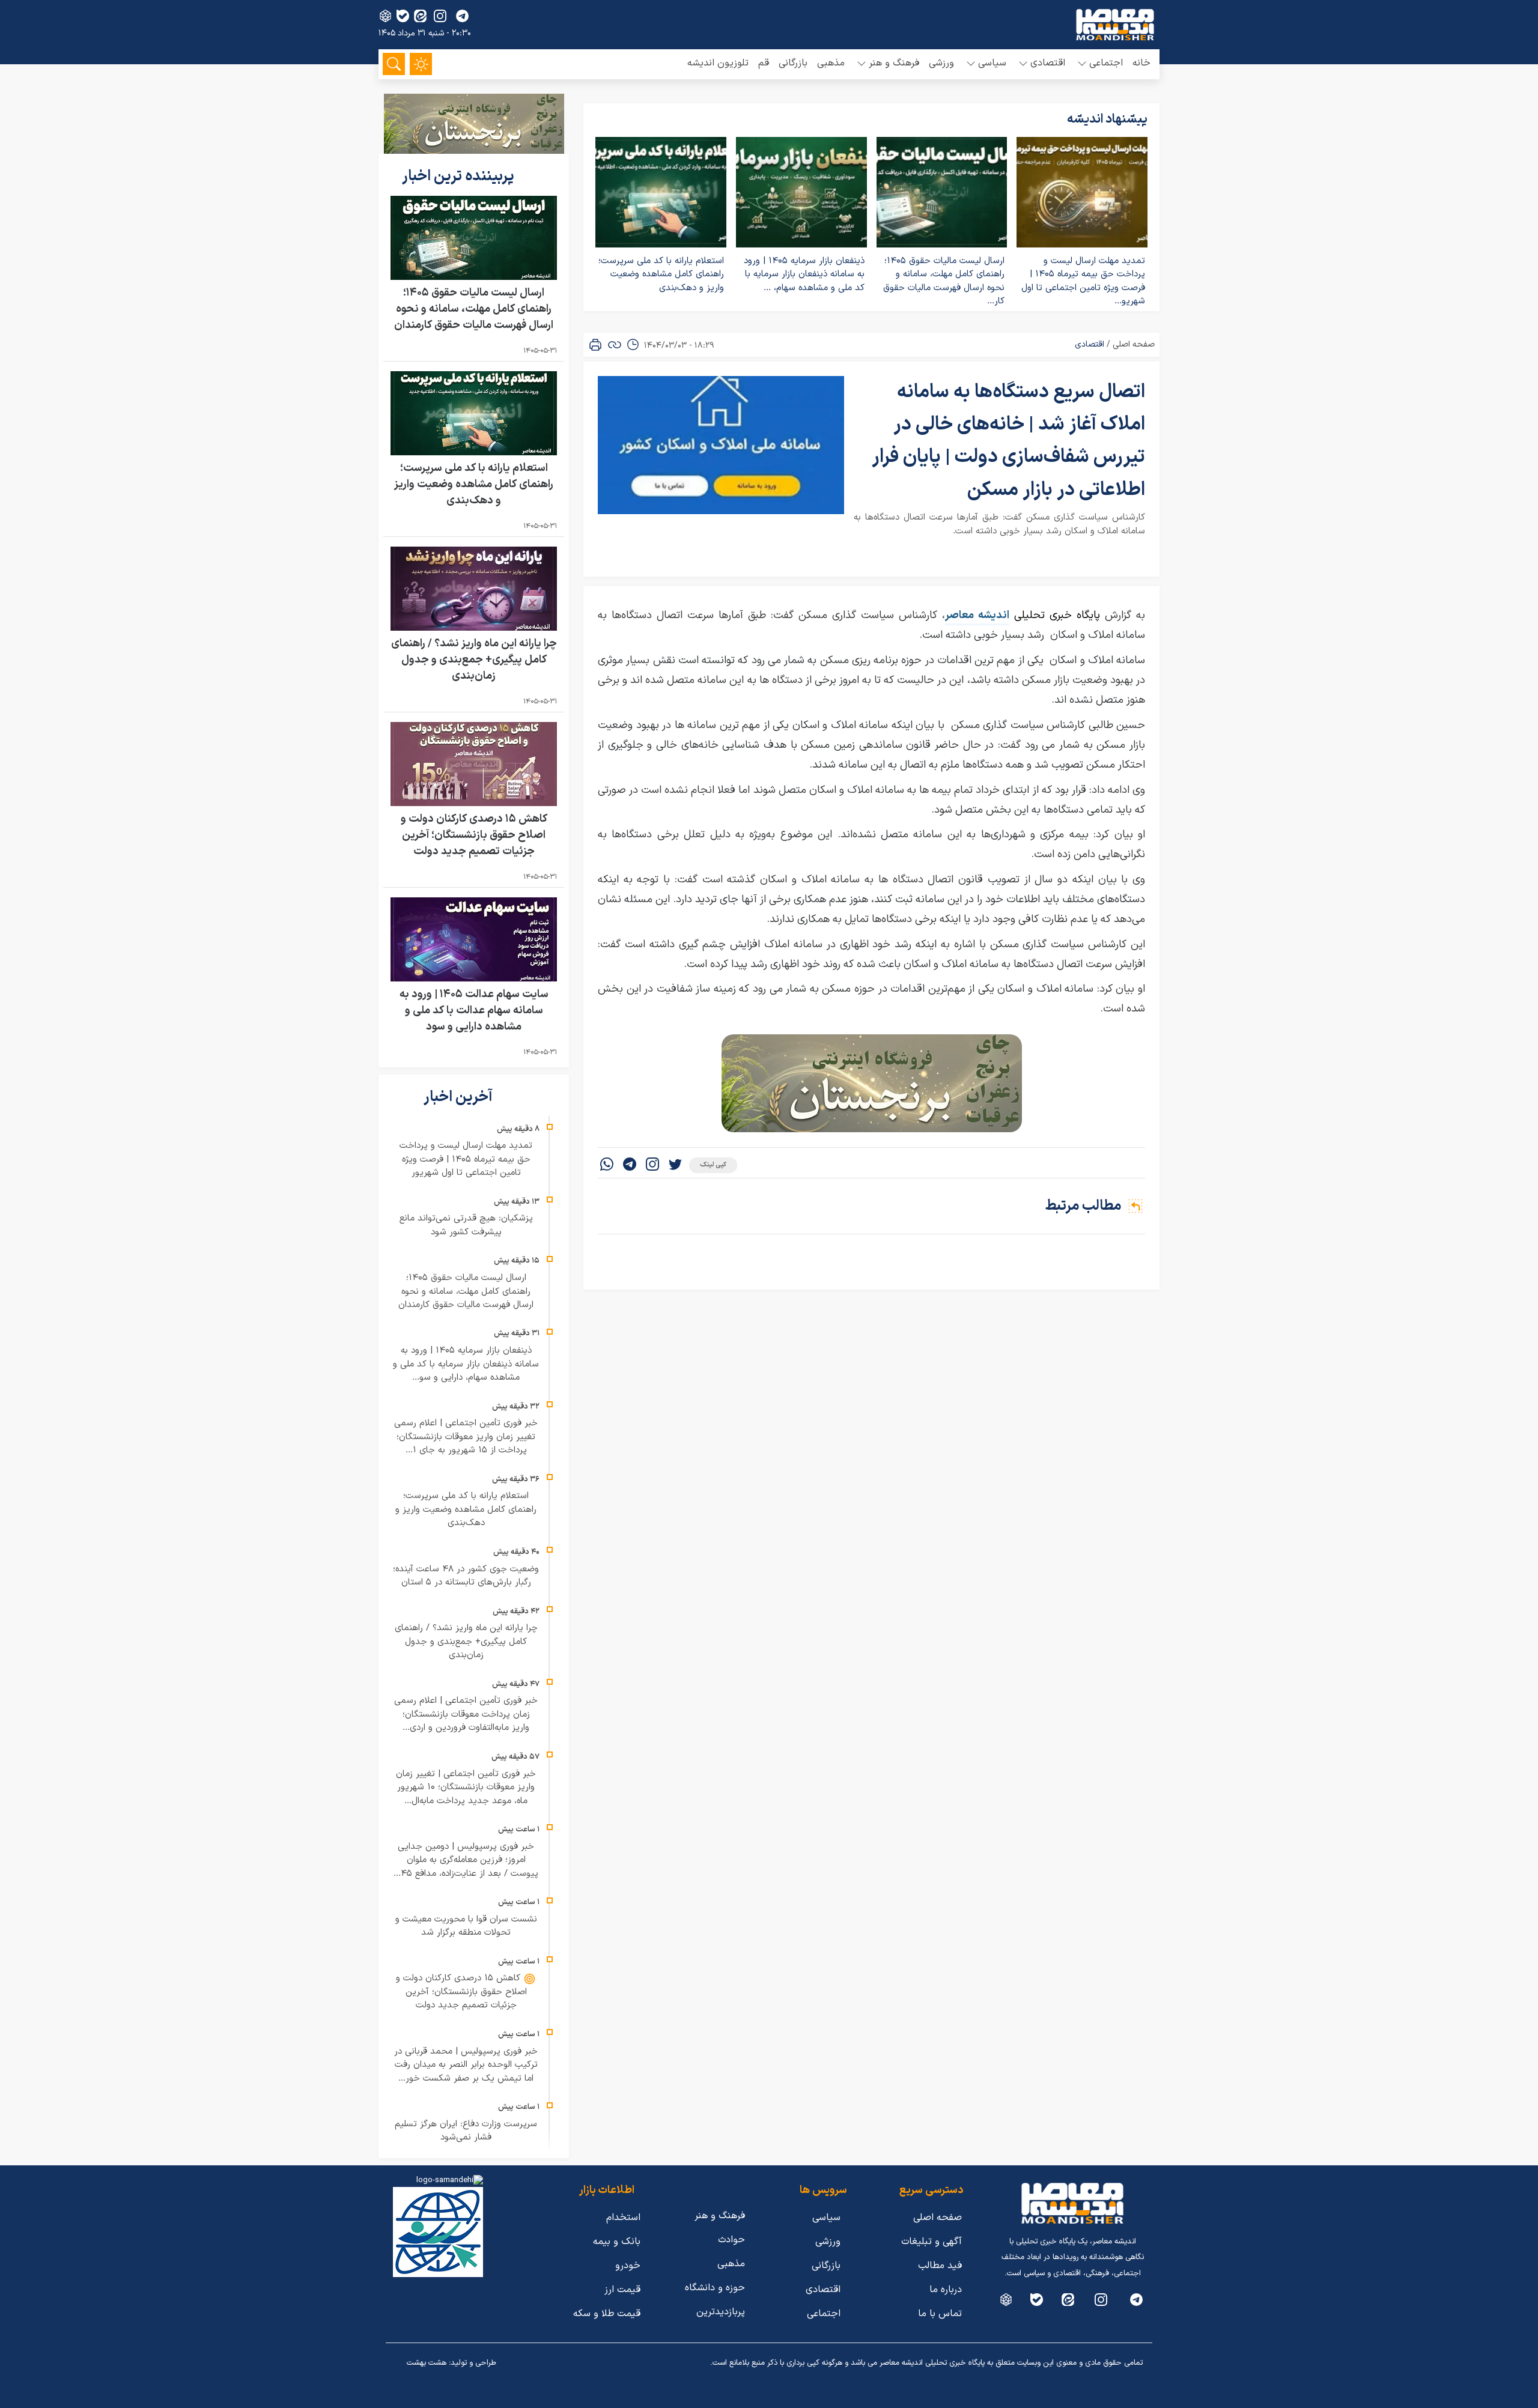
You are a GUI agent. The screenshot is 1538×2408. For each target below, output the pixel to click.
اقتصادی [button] (1048, 63)
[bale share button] (403, 16)
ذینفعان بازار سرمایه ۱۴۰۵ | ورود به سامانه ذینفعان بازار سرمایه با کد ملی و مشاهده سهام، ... (804, 274)
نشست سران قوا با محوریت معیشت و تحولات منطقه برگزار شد (466, 1926)
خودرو (628, 2266)
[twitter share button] (675, 1166)
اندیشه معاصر (977, 615)
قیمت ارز (622, 2290)
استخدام (623, 2218)
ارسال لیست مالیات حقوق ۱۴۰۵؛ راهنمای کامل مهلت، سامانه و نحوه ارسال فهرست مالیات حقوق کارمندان (474, 309)
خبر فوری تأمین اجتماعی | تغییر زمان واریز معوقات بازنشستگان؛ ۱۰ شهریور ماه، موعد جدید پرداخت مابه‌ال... (466, 1788)
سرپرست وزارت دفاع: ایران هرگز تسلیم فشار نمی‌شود (466, 2131)
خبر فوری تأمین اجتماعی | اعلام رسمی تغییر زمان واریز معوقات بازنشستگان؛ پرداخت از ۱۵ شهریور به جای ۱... (466, 1437)
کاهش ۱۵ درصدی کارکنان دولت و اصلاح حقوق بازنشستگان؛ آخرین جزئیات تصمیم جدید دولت (474, 835)
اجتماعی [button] (1106, 63)
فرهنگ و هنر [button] (894, 63)
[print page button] (595, 345)
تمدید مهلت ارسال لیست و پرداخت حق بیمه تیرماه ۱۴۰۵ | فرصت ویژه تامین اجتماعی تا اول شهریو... (1083, 281)
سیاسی (826, 2218)
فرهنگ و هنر (720, 2216)
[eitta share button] (420, 16)
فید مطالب (940, 2266)
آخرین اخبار (460, 1097)
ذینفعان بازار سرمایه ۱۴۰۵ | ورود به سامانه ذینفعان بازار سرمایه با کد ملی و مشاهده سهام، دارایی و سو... (466, 1364)
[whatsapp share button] (607, 1166)
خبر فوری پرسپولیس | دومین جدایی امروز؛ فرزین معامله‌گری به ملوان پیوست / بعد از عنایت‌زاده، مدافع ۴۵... (466, 1860)
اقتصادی (1090, 344)
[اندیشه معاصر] (1115, 25)
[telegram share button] (462, 16)
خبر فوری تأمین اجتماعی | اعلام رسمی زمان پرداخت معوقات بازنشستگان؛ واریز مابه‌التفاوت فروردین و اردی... (466, 1714)
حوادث (731, 2240)
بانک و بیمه (617, 2242)
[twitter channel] (1136, 2300)
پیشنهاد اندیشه (1107, 120)
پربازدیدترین (721, 2312)
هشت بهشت (427, 2363)
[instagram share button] (440, 16)
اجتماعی (824, 2314)
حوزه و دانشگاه (715, 2288)
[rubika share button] (385, 16)
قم (764, 63)
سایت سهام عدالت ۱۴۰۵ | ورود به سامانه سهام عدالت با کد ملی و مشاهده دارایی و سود (474, 1011)
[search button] (394, 64)
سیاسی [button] (992, 63)
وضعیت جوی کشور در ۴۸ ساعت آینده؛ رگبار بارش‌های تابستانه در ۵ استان (466, 1576)
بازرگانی (793, 63)
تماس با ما (940, 2314)
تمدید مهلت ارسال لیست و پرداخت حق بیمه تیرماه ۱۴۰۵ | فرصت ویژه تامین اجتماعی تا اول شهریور (466, 1159)
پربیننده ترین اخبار (460, 177)
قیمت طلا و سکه (607, 2314)
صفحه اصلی (1134, 344)
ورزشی (941, 63)
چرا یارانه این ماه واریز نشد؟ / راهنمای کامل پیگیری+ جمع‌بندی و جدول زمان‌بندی (474, 660)
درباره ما (946, 2290)
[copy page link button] (615, 345)
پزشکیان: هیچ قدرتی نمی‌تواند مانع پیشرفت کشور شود (466, 1225)
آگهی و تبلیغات (932, 2242)
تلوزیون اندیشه (718, 63)
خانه (1141, 63)
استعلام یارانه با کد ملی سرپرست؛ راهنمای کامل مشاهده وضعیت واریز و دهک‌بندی (661, 274)
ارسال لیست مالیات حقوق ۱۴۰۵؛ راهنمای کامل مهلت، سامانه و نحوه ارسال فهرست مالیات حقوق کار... (944, 281)
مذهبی (831, 63)
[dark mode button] (421, 64)
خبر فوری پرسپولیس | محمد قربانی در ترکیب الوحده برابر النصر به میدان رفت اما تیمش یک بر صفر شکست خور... (466, 2065)
